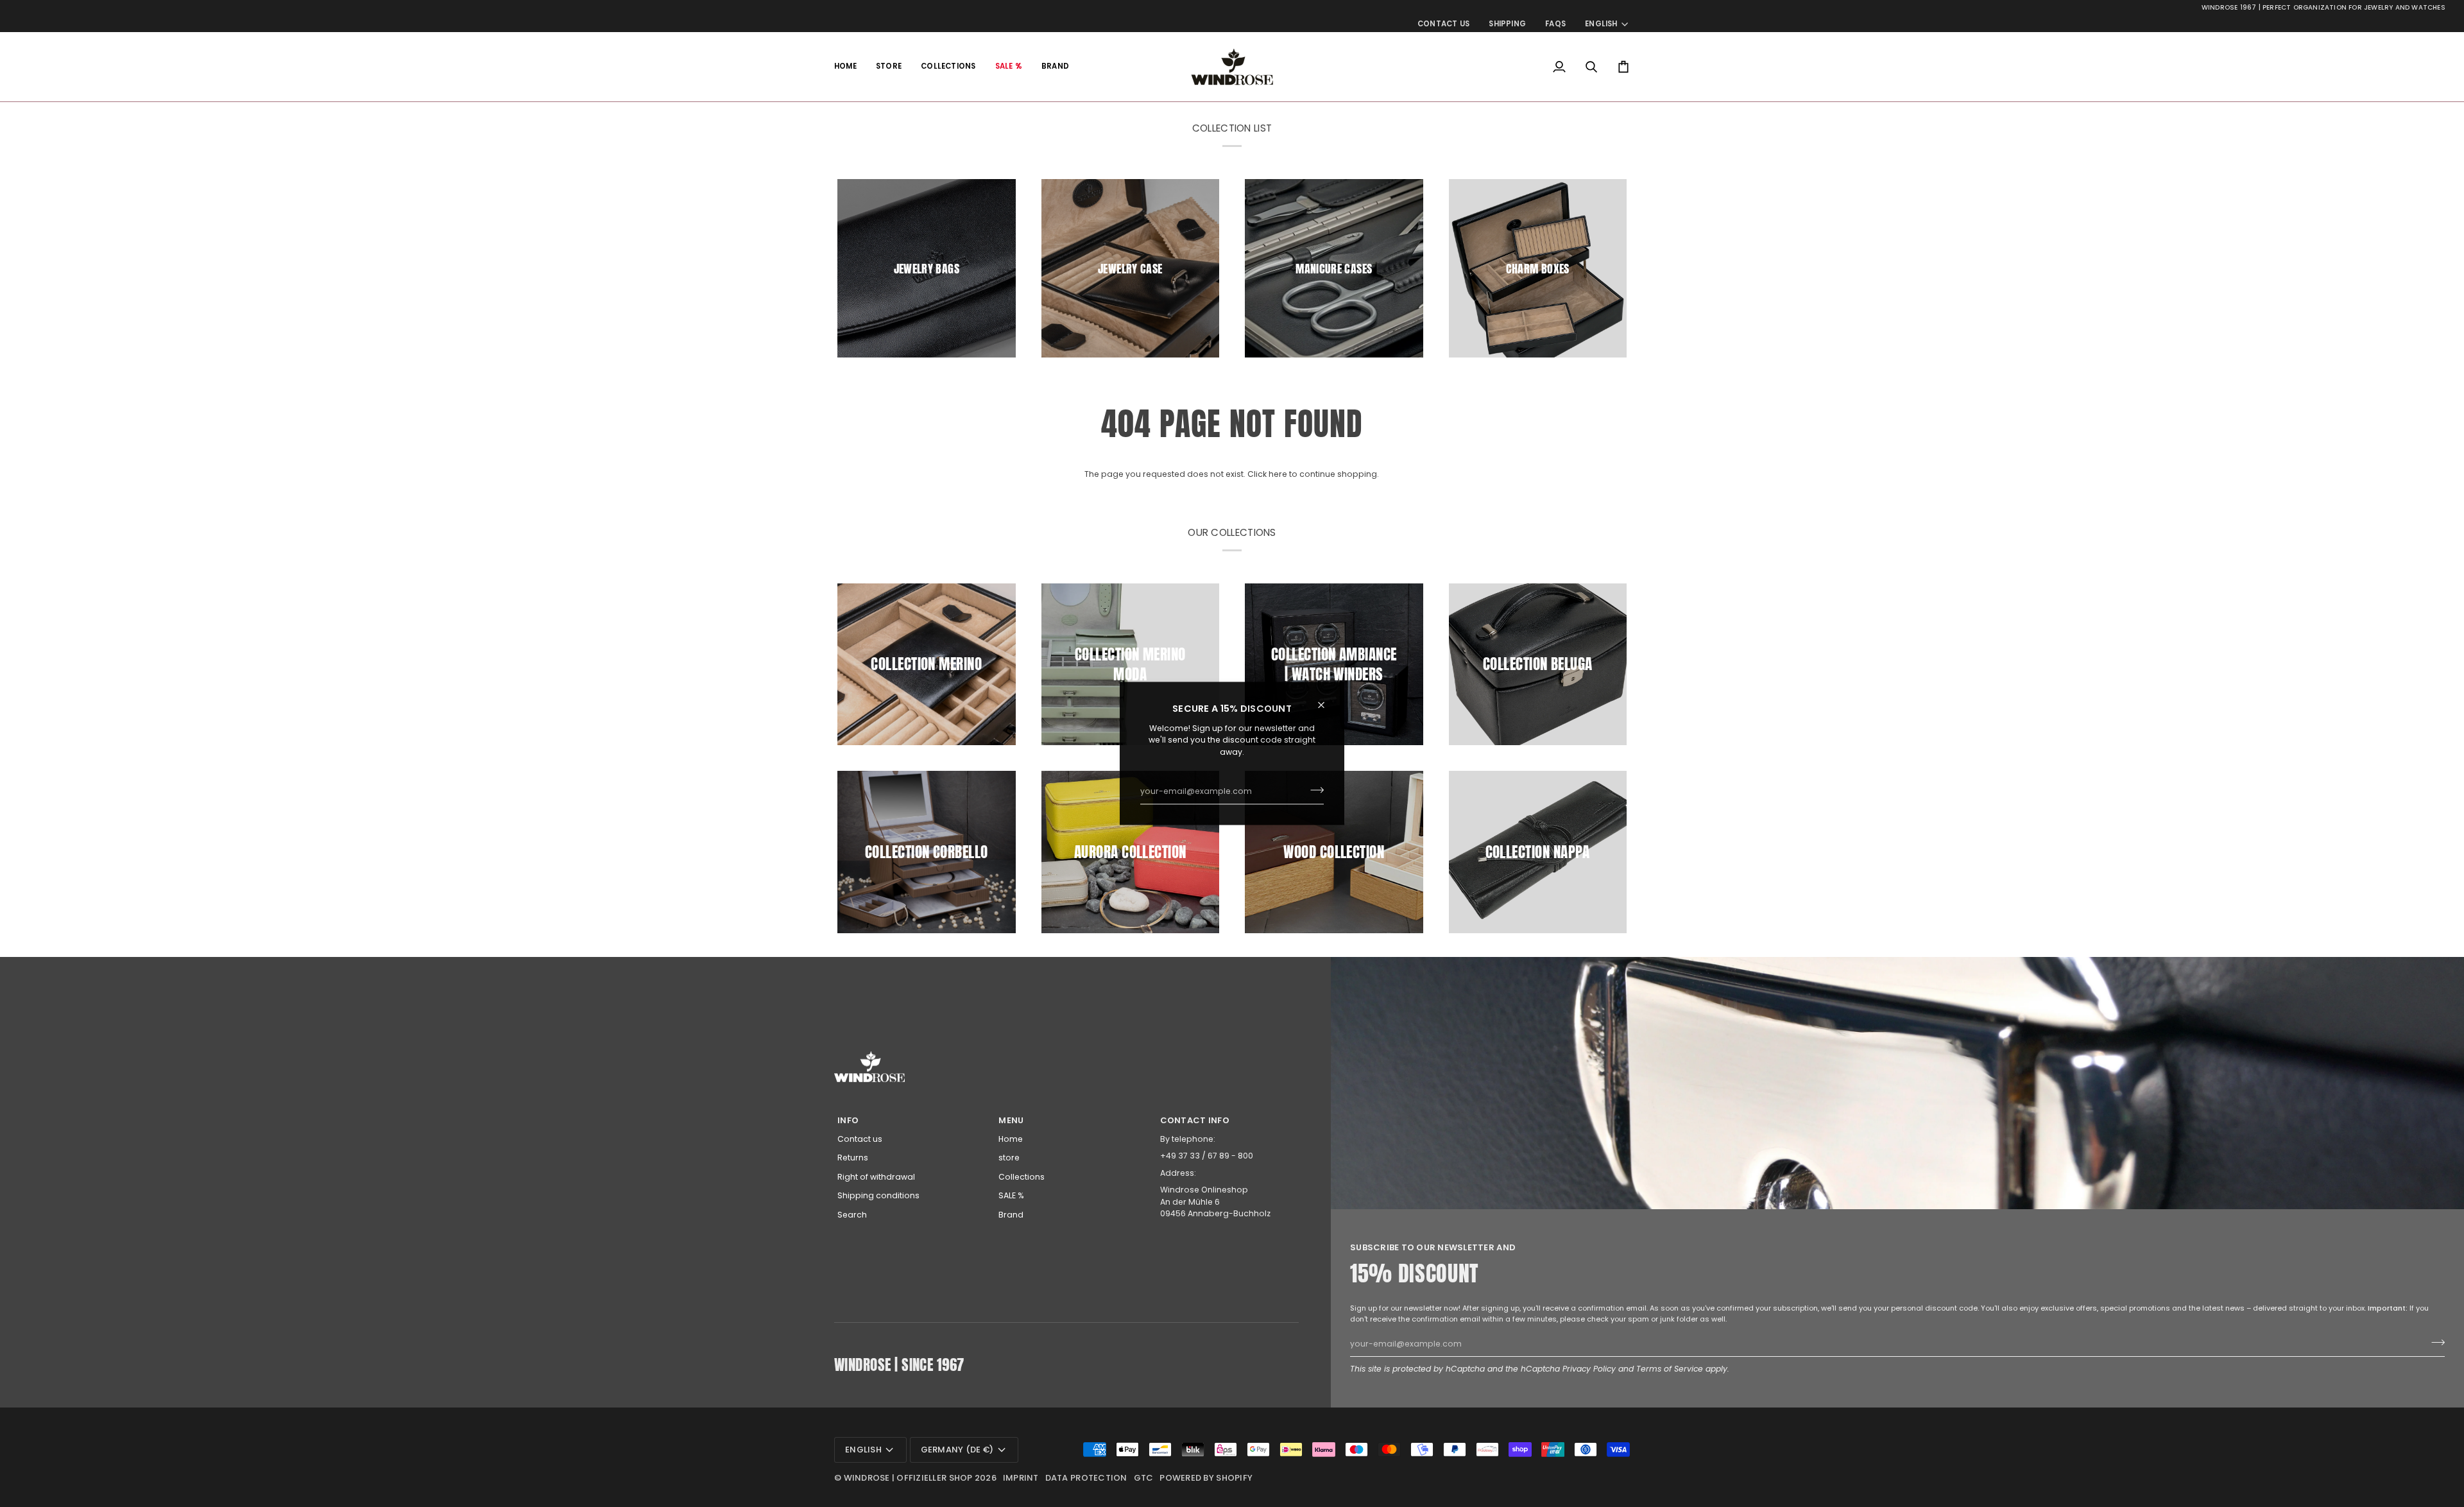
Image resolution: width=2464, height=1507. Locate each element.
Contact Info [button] (1195, 1120)
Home (1011, 1139)
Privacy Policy (1589, 1369)
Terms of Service (1670, 1369)
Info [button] (848, 1120)
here (1278, 474)
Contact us (860, 1139)
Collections (1022, 1177)
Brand (1011, 1215)
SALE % (1011, 1195)
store (1009, 1158)
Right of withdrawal (876, 1177)
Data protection (1086, 1478)
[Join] (1313, 790)
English (1601, 24)
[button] (889, 67)
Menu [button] (1011, 1120)
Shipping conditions (878, 1195)
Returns (853, 1158)
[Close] (1327, 705)
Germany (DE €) (957, 1450)
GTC (1144, 1478)
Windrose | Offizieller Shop (908, 1478)
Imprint (1021, 1478)
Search (852, 1215)
